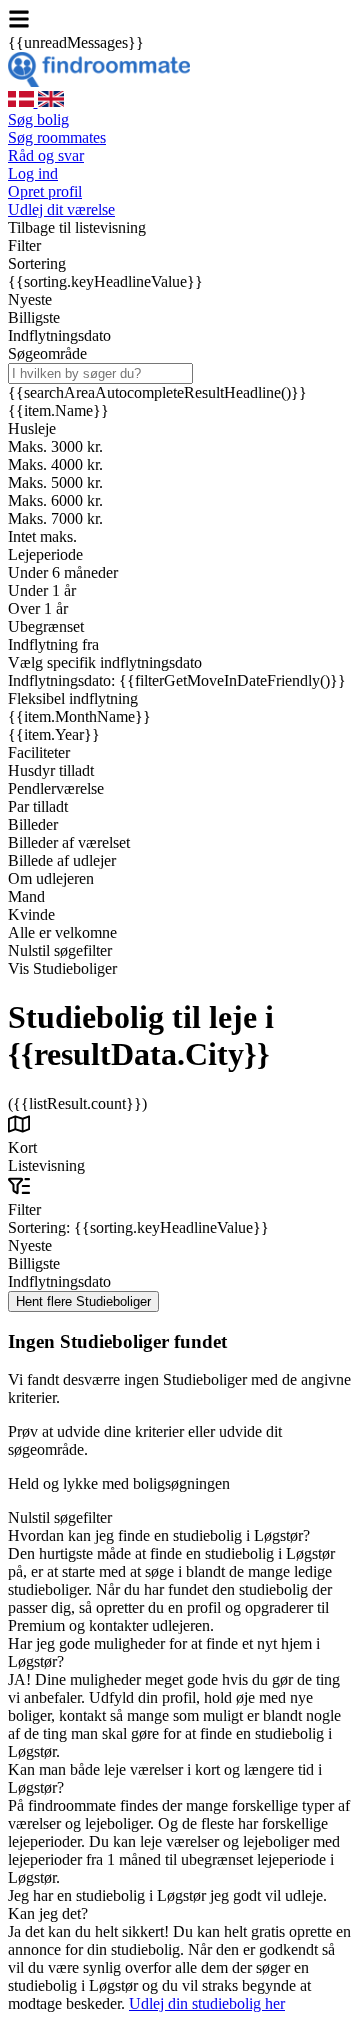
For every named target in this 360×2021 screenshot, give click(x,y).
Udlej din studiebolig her (207, 2003)
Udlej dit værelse (61, 209)
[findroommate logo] (99, 81)
